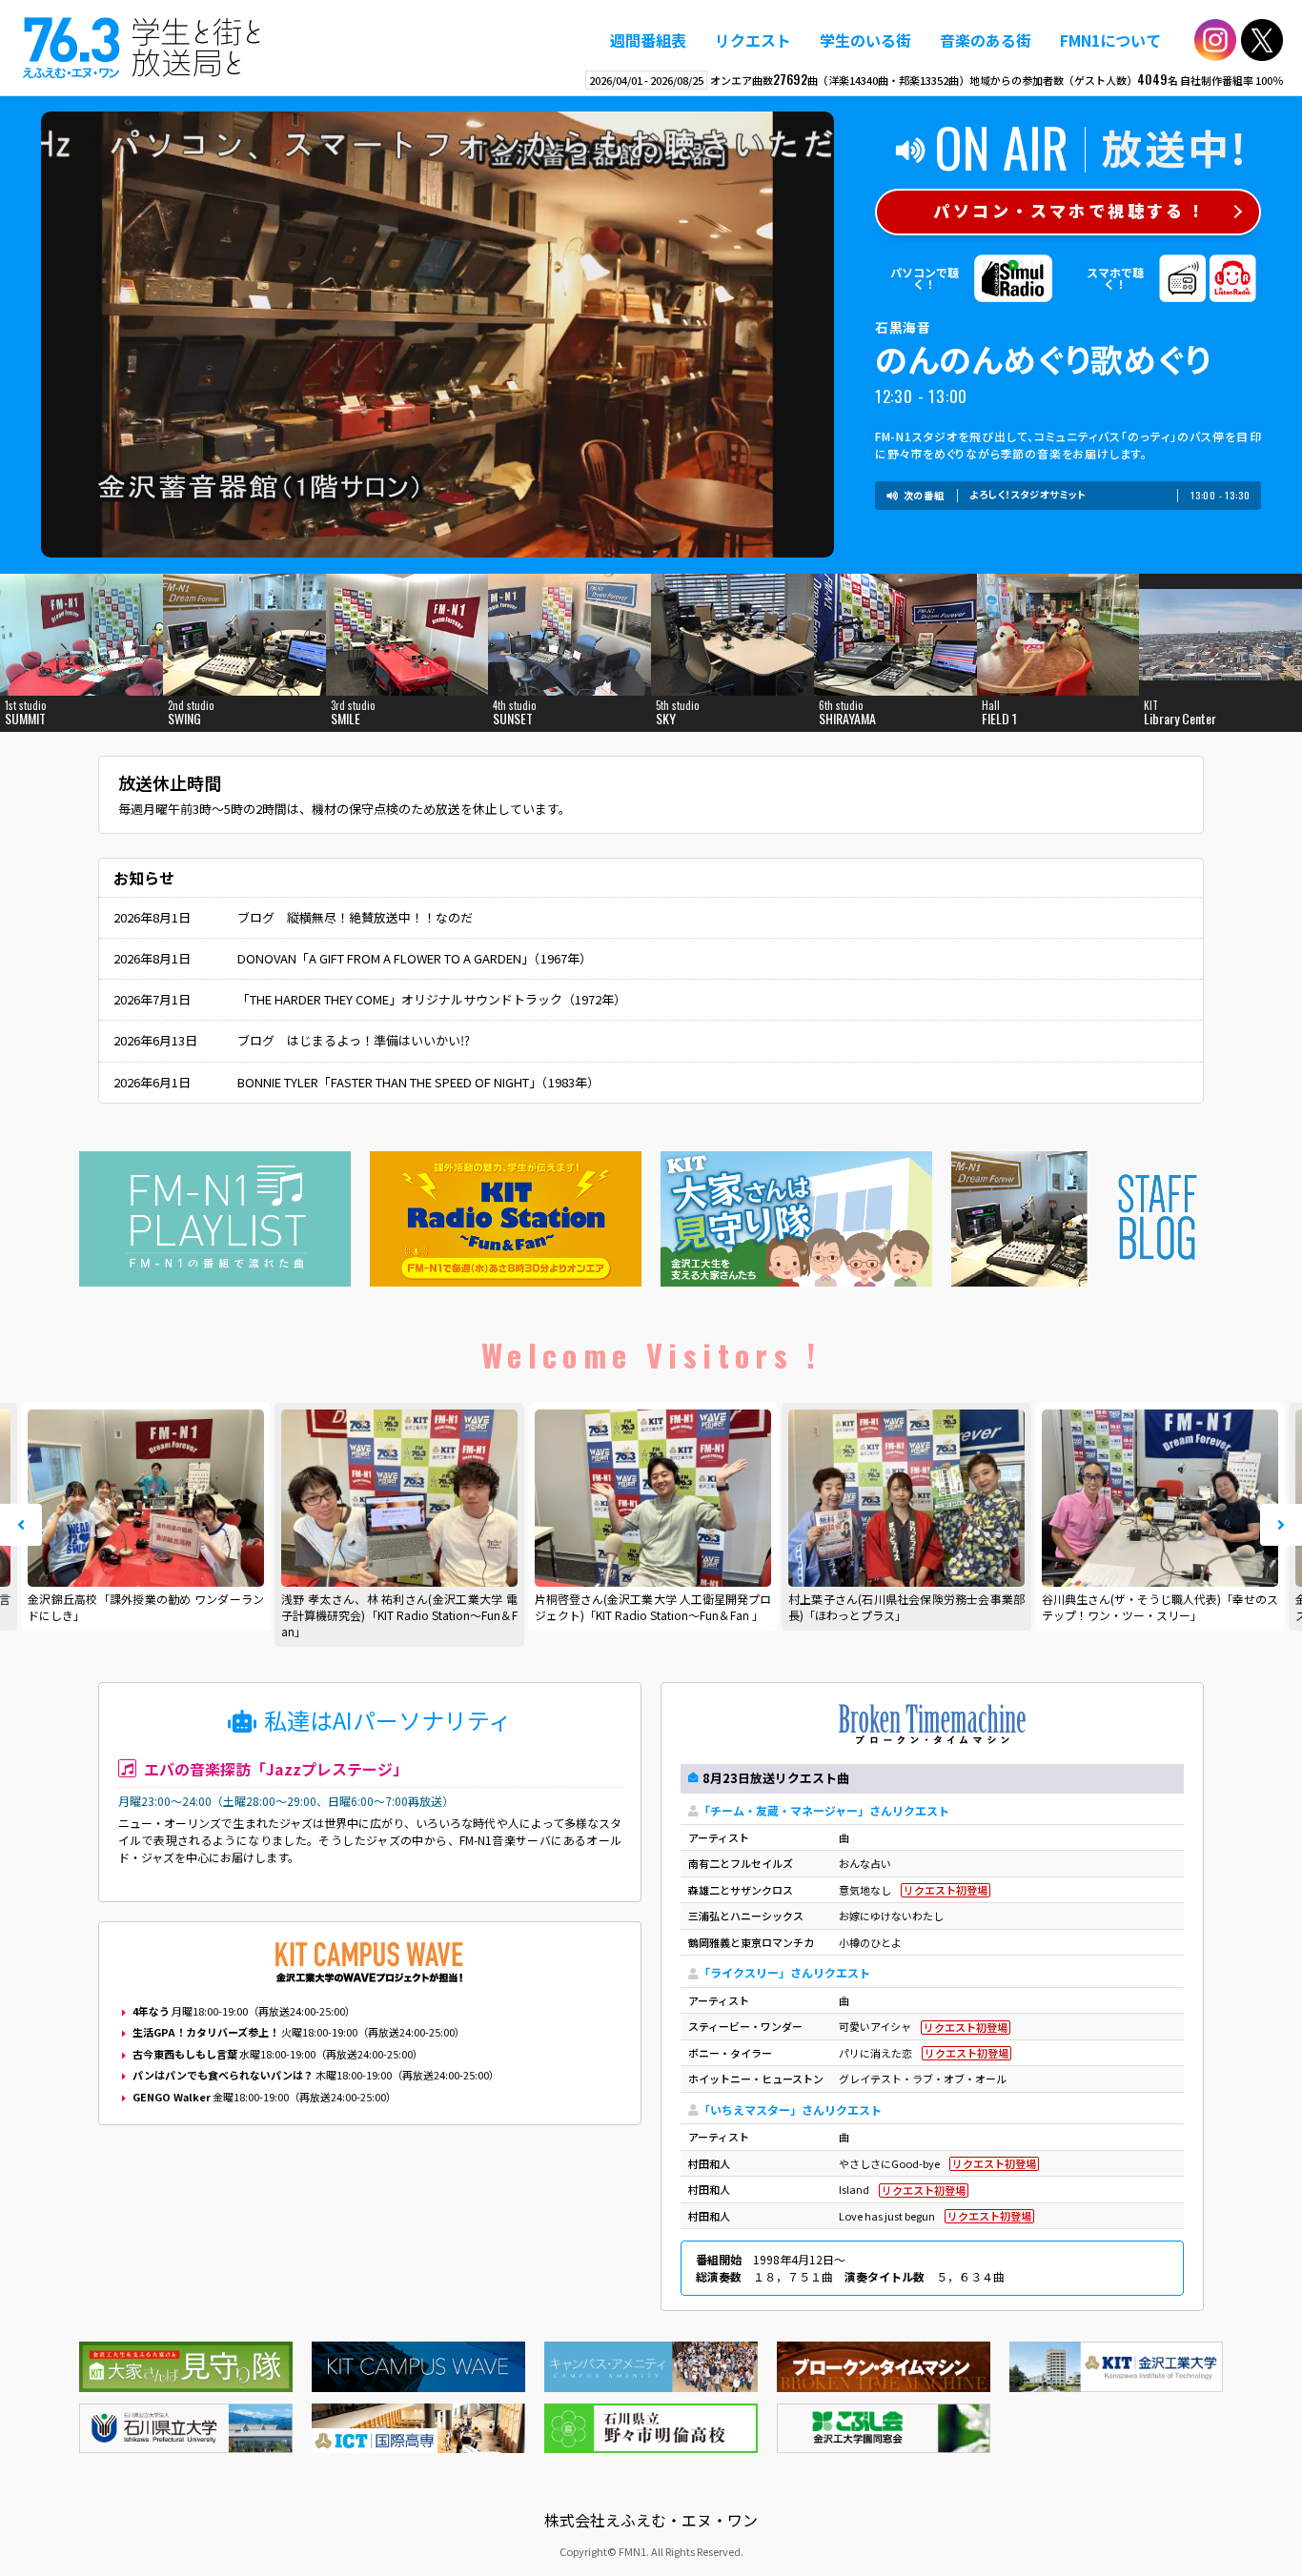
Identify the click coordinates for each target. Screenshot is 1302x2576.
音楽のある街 (986, 40)
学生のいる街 (865, 40)
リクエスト (753, 40)
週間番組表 (648, 40)
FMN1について (1110, 40)
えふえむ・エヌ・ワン (142, 48)
